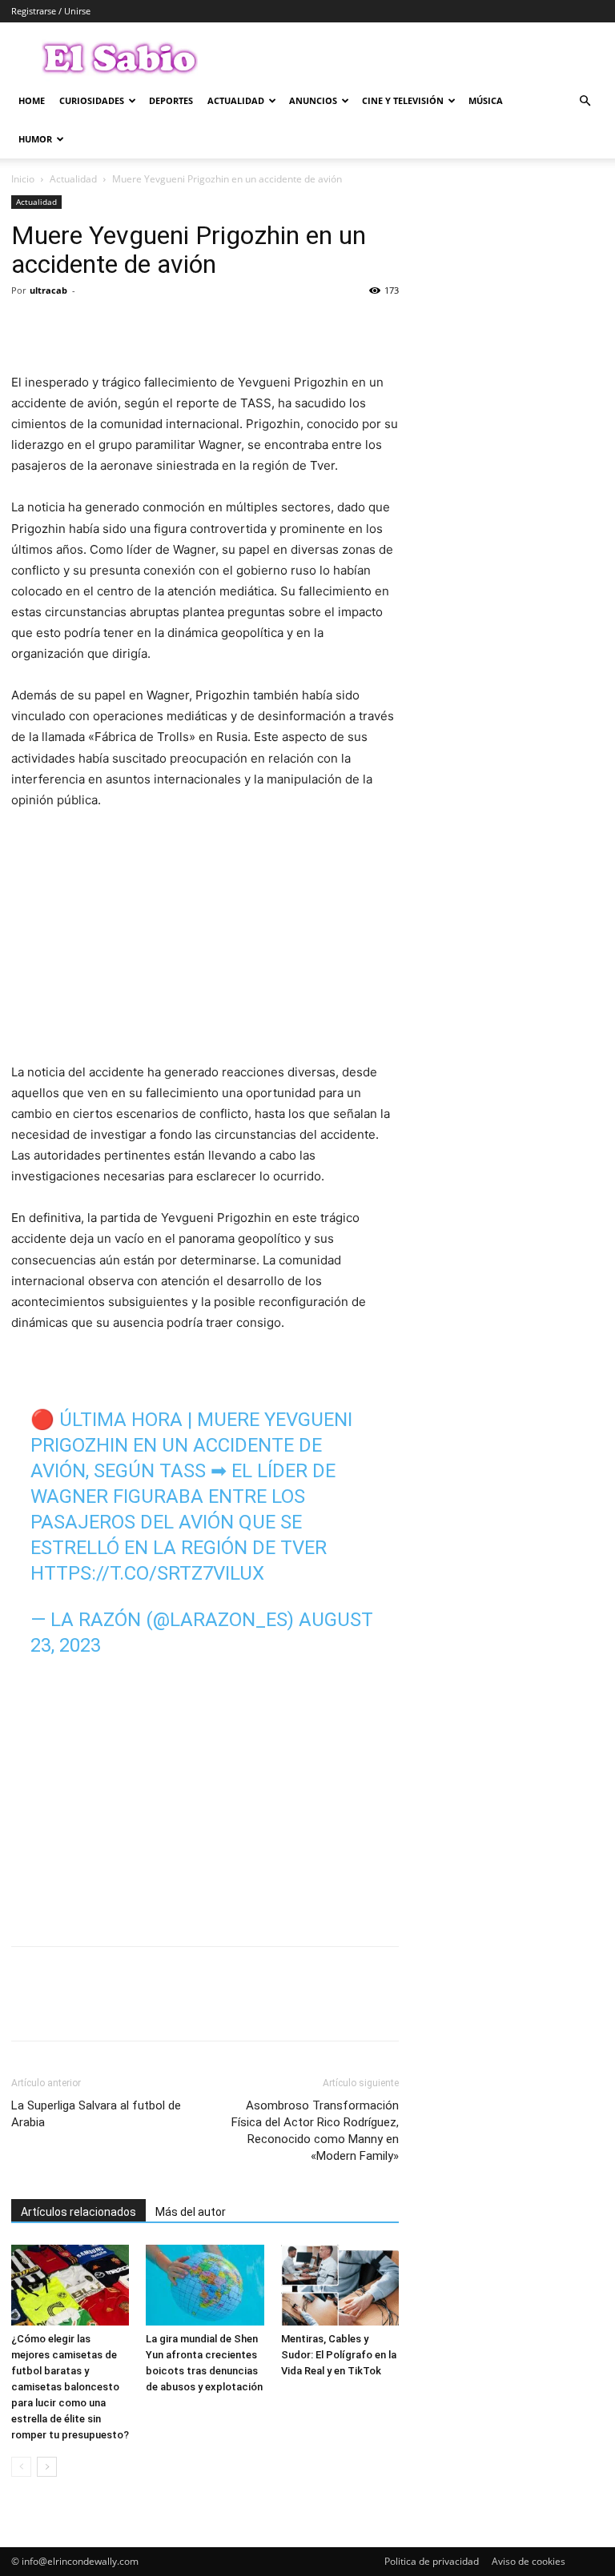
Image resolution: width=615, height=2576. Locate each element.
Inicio (23, 179)
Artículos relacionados (78, 2212)
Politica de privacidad (432, 2561)
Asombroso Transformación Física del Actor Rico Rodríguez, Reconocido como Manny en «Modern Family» (315, 2131)
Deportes (171, 100)
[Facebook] (27, 327)
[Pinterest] (101, 327)
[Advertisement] (205, 943)
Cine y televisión (403, 100)
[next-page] (47, 2467)
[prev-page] (21, 2467)
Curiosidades (92, 100)
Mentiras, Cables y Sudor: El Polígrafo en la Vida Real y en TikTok (339, 2355)
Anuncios (313, 100)
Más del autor (191, 2212)
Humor (35, 139)
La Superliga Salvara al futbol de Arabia (96, 2114)
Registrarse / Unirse (51, 11)
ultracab (48, 290)
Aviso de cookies (529, 2561)
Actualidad (236, 100)
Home (32, 100)
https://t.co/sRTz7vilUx (147, 1573)
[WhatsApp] (138, 327)
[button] (585, 101)
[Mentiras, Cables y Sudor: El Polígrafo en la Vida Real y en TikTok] (340, 2285)
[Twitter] (64, 327)
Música (486, 100)
